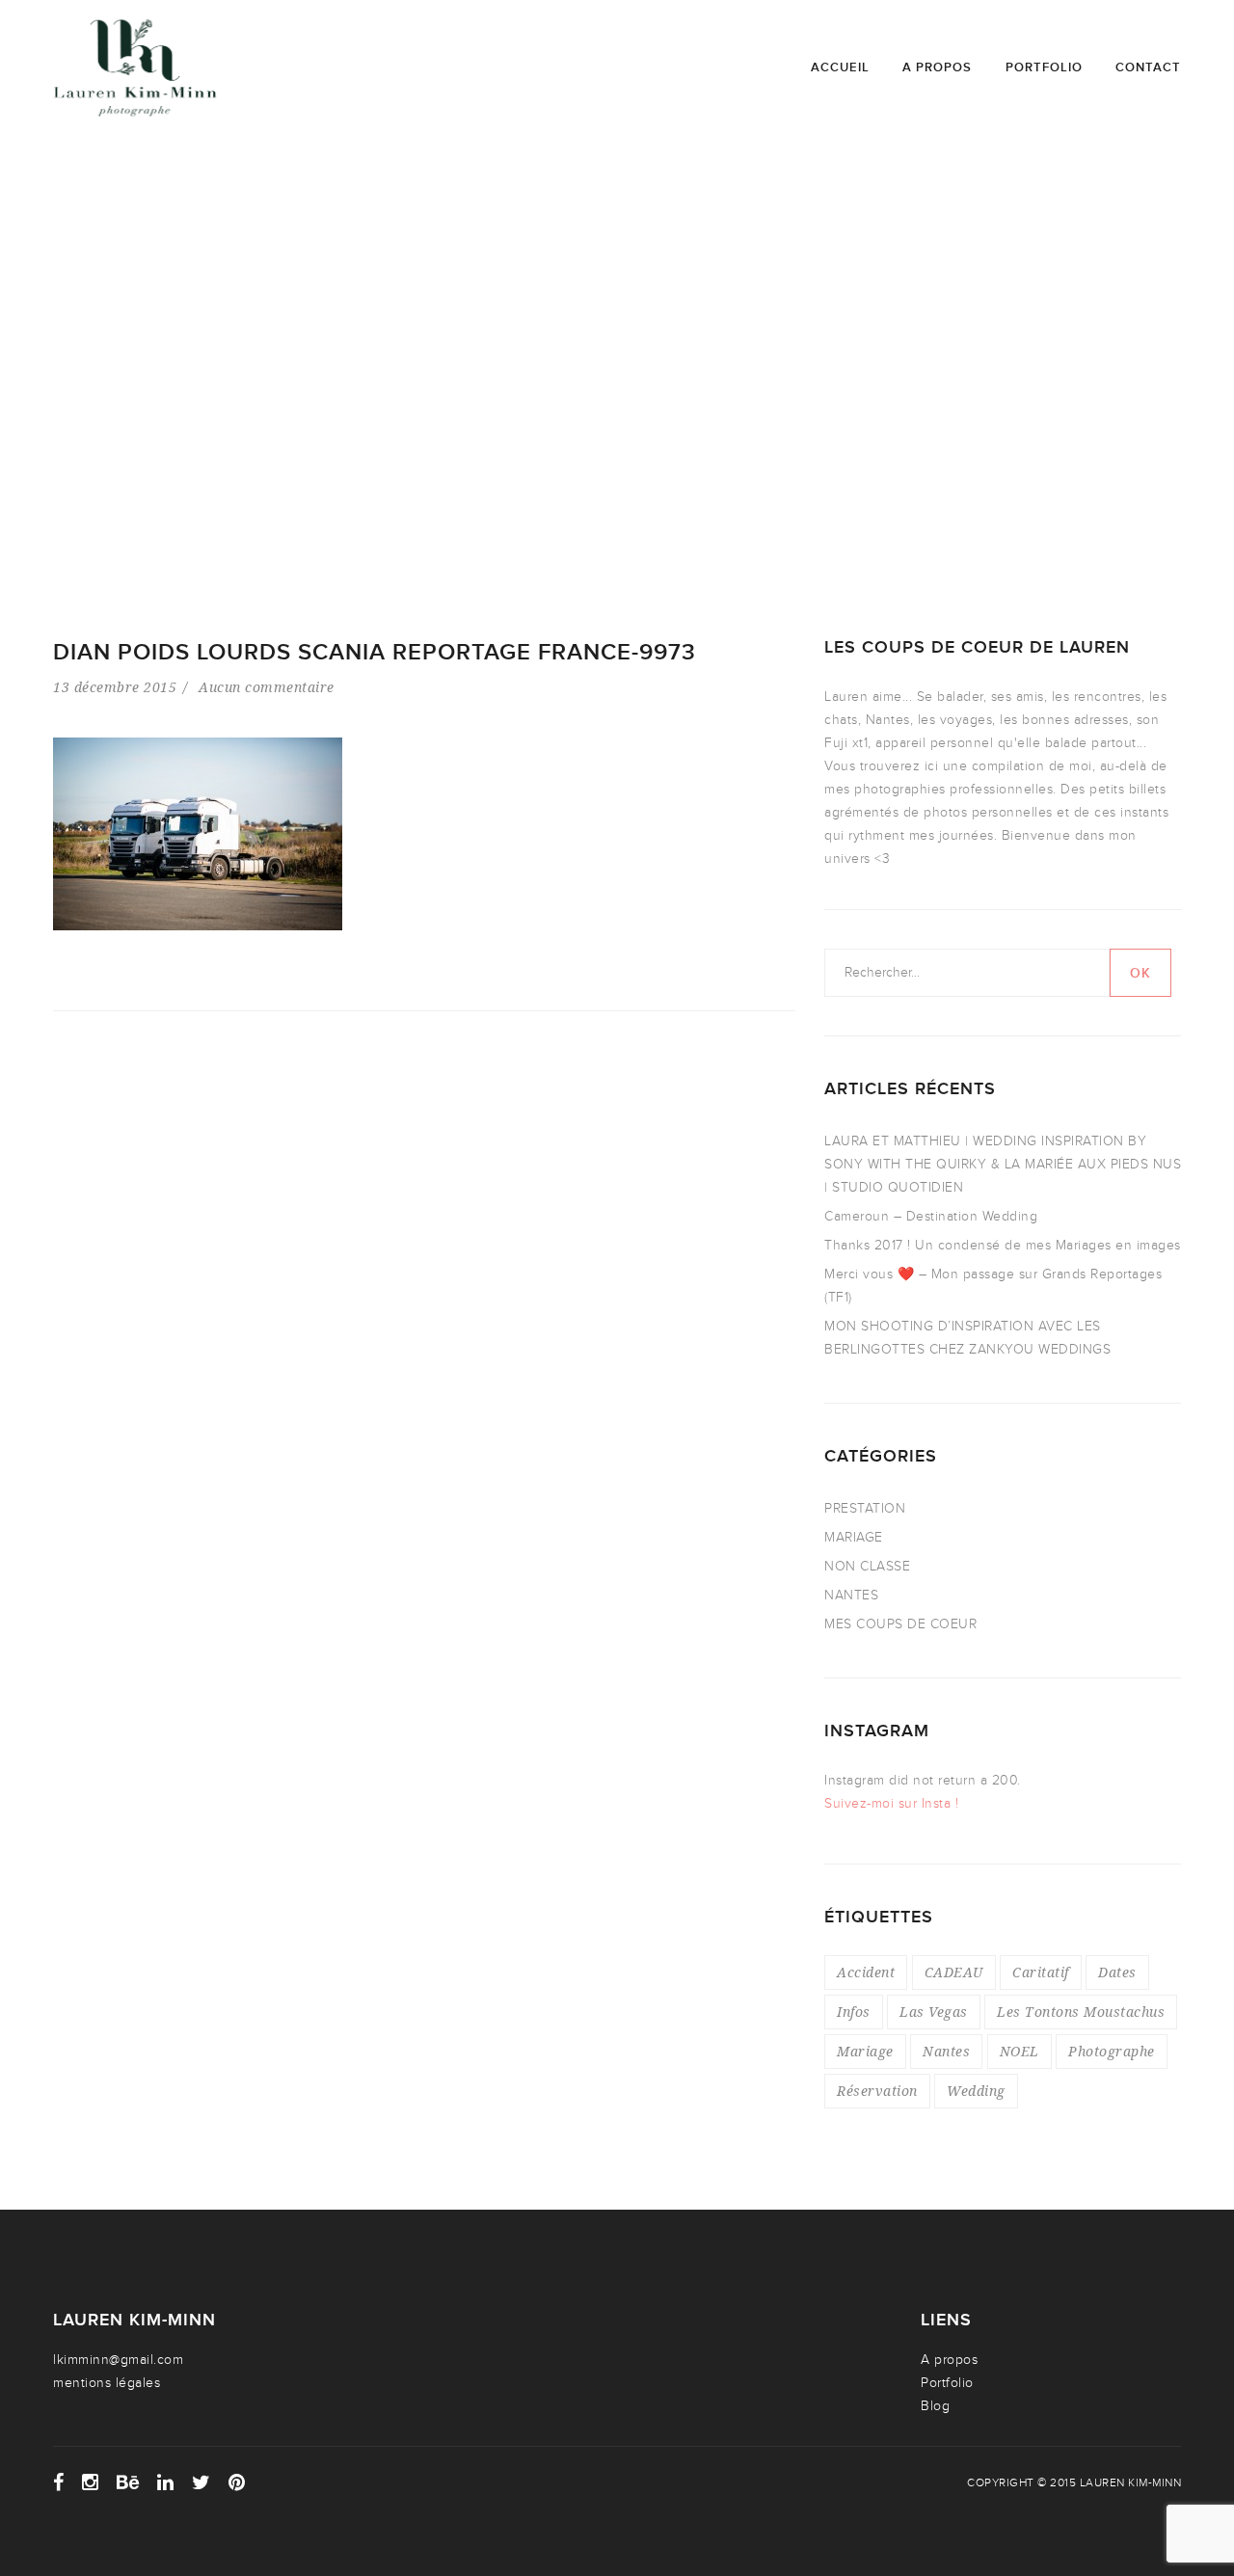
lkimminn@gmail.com (118, 2360)
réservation (877, 2091)
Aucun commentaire (267, 687)
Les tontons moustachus (1081, 2012)
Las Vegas (934, 2012)
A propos (937, 67)
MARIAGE (854, 1537)
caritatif (1041, 1972)
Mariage (865, 2051)
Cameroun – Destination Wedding (931, 1216)
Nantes (946, 2051)
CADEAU (954, 1972)
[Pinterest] (237, 2482)
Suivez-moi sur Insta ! (891, 1803)
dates (1117, 1972)
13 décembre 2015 (115, 687)
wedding (976, 2091)
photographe (1112, 2051)
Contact (1148, 67)
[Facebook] (59, 2482)
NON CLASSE (867, 1566)
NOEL (1019, 2051)
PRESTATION (865, 1508)
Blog (935, 2406)
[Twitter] (201, 2482)
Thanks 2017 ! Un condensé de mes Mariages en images (1003, 1245)
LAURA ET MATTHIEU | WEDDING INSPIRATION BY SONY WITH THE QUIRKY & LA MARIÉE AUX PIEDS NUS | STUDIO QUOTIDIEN (1003, 1164)
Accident (866, 1972)
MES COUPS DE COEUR (900, 1624)
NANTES (851, 1595)
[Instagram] (91, 2482)
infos (854, 2012)
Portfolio (1044, 67)
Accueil (840, 67)
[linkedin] (166, 2482)
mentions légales (107, 2383)
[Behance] (128, 2482)
